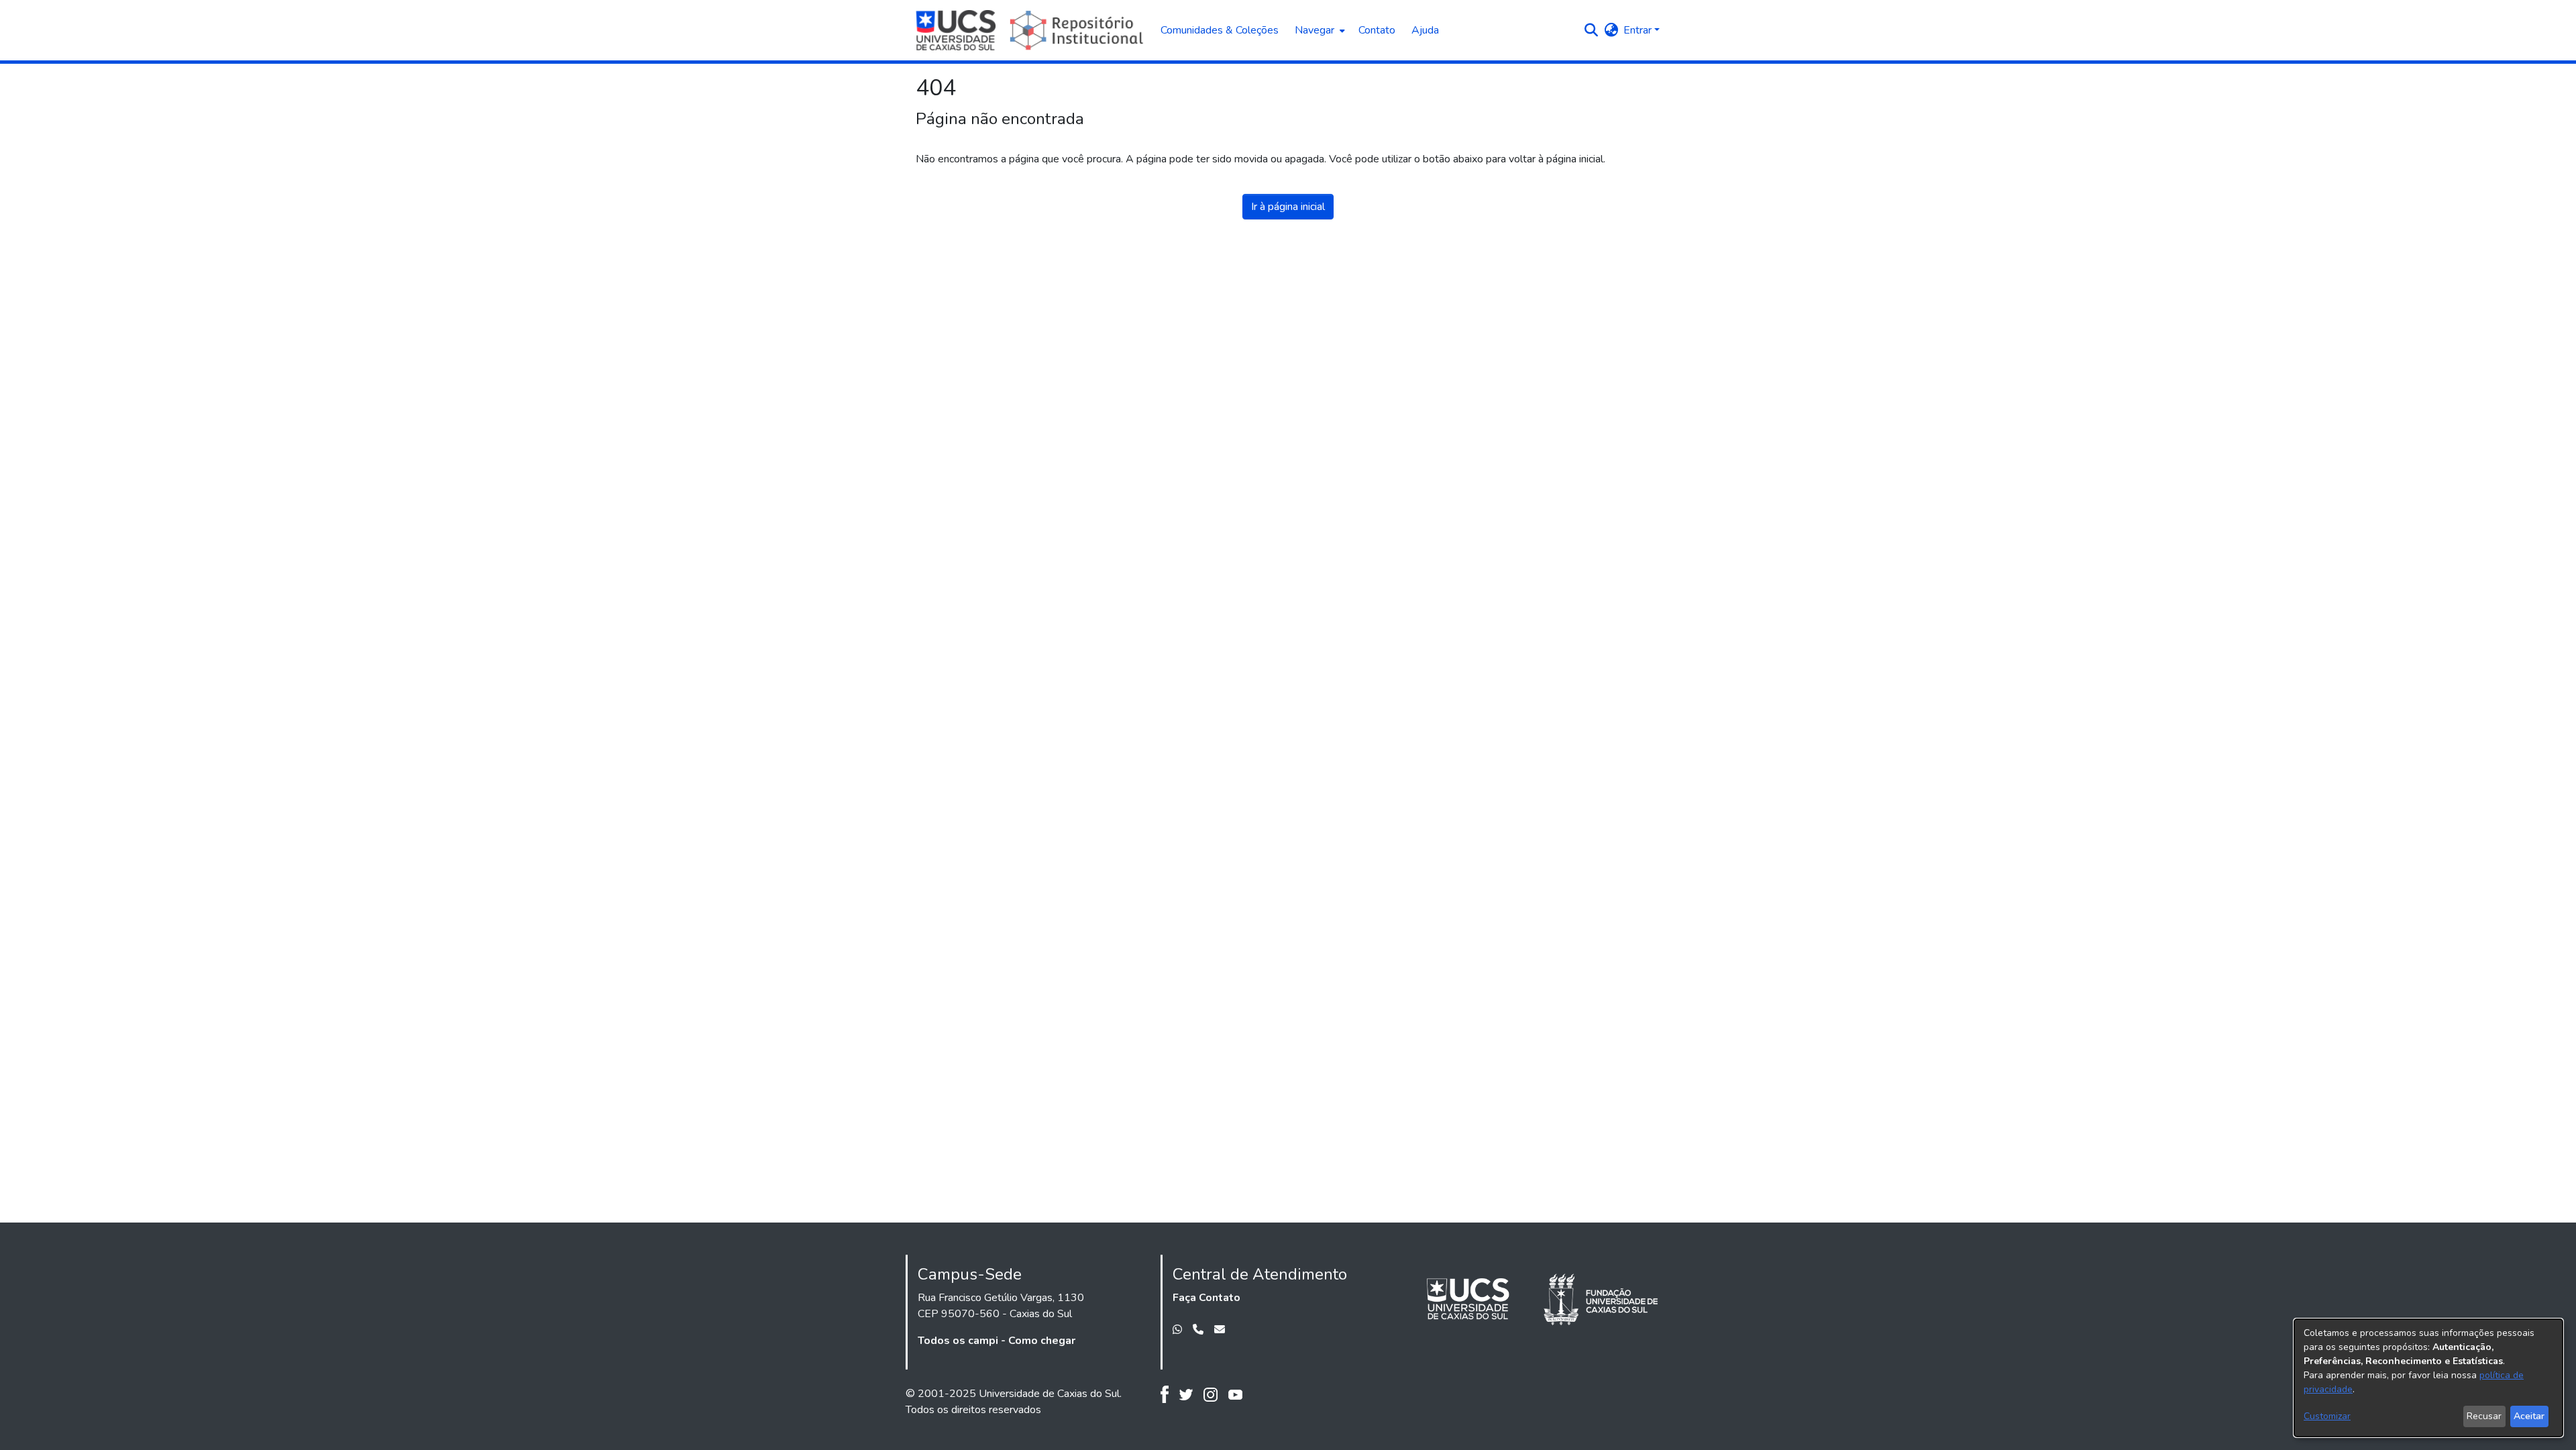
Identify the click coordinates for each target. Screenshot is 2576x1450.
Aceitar (2529, 1416)
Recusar (2484, 1416)
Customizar (2327, 1416)
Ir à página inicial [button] (1288, 207)
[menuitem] (1319, 30)
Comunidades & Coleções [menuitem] (1220, 30)
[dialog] (2428, 1378)
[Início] (1031, 30)
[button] (1591, 30)
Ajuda (1425, 30)
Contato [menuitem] (1377, 30)
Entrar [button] (1639, 30)
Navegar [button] (1314, 30)
